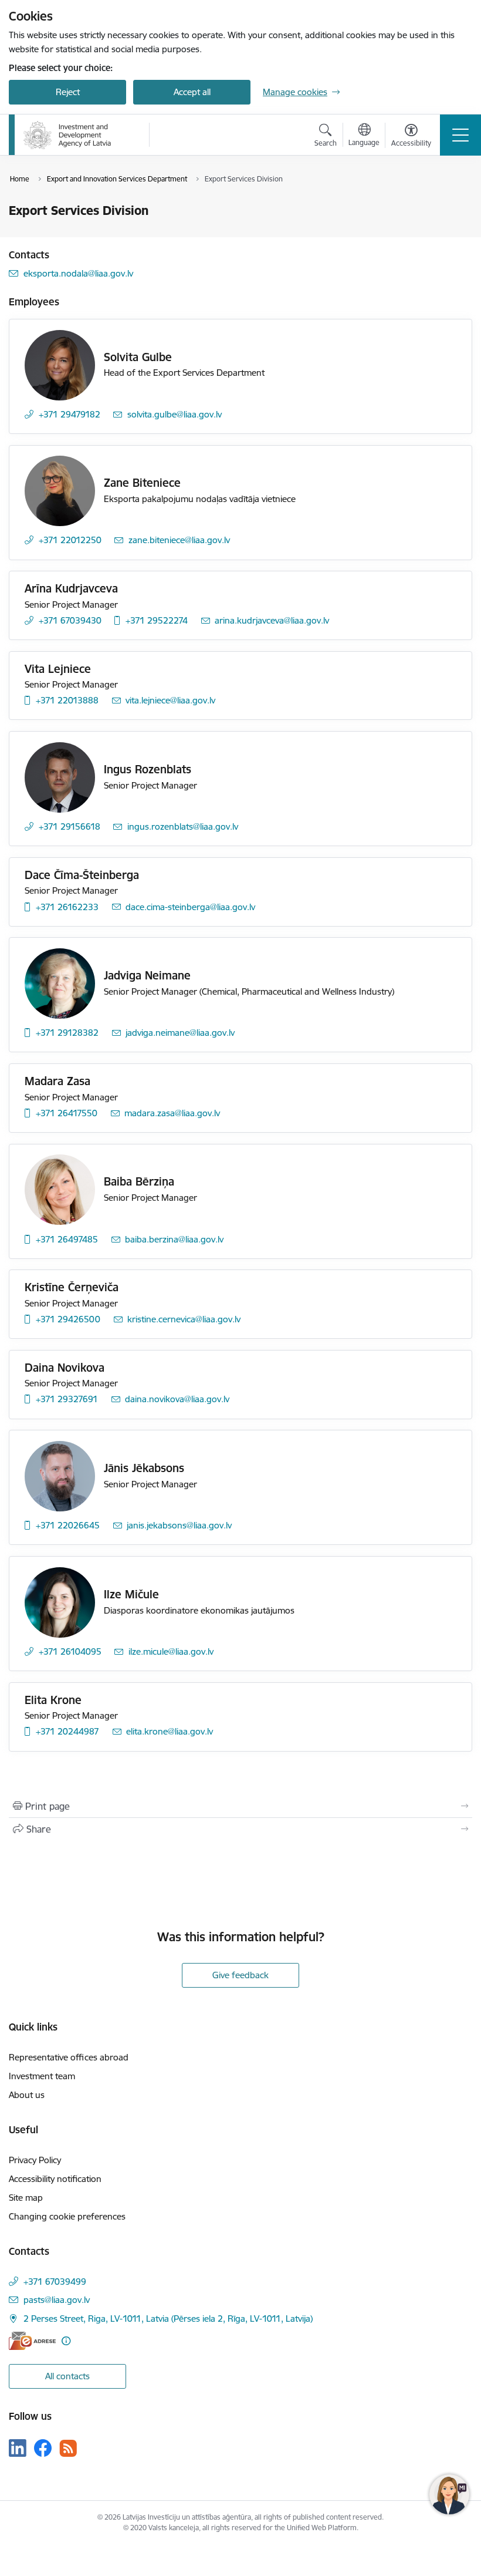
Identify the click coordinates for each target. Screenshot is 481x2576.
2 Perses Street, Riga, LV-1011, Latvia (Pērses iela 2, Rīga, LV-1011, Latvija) (168, 2319)
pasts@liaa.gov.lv (57, 2300)
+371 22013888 (67, 700)
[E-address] (32, 2341)
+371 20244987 (67, 1731)
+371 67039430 (70, 620)
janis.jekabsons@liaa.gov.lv (179, 1525)
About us (27, 2095)
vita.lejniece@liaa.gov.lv (170, 700)
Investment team (42, 2076)
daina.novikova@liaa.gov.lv (177, 1399)
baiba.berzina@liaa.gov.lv (174, 1239)
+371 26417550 (67, 1113)
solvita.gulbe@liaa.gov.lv (175, 414)
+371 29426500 (68, 1319)
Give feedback (240, 1975)
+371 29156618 (70, 826)
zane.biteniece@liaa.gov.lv (179, 540)
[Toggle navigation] (460, 135)
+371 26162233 (67, 907)
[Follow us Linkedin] (18, 2448)
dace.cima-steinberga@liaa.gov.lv (190, 907)
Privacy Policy (35, 2160)
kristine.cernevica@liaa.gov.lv (184, 1319)
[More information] (66, 2341)
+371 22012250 (70, 540)
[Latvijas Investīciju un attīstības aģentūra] (67, 135)
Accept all (192, 92)
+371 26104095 (70, 1651)
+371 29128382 (67, 1033)
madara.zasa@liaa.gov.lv (172, 1113)
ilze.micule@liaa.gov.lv (171, 1651)
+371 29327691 (67, 1399)
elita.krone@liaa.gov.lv (170, 1731)
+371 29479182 (70, 414)
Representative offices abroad (69, 2057)
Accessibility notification (55, 2179)
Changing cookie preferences (67, 2216)
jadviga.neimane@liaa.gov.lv (180, 1033)
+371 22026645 (68, 1525)
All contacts (67, 2376)
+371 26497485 (67, 1239)
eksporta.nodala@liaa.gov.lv (78, 273)
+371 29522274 (157, 620)
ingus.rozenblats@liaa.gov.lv (183, 826)
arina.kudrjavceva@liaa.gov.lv (272, 620)
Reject (68, 92)
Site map (26, 2198)
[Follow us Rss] (68, 2448)
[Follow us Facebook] (43, 2448)
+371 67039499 (55, 2282)
